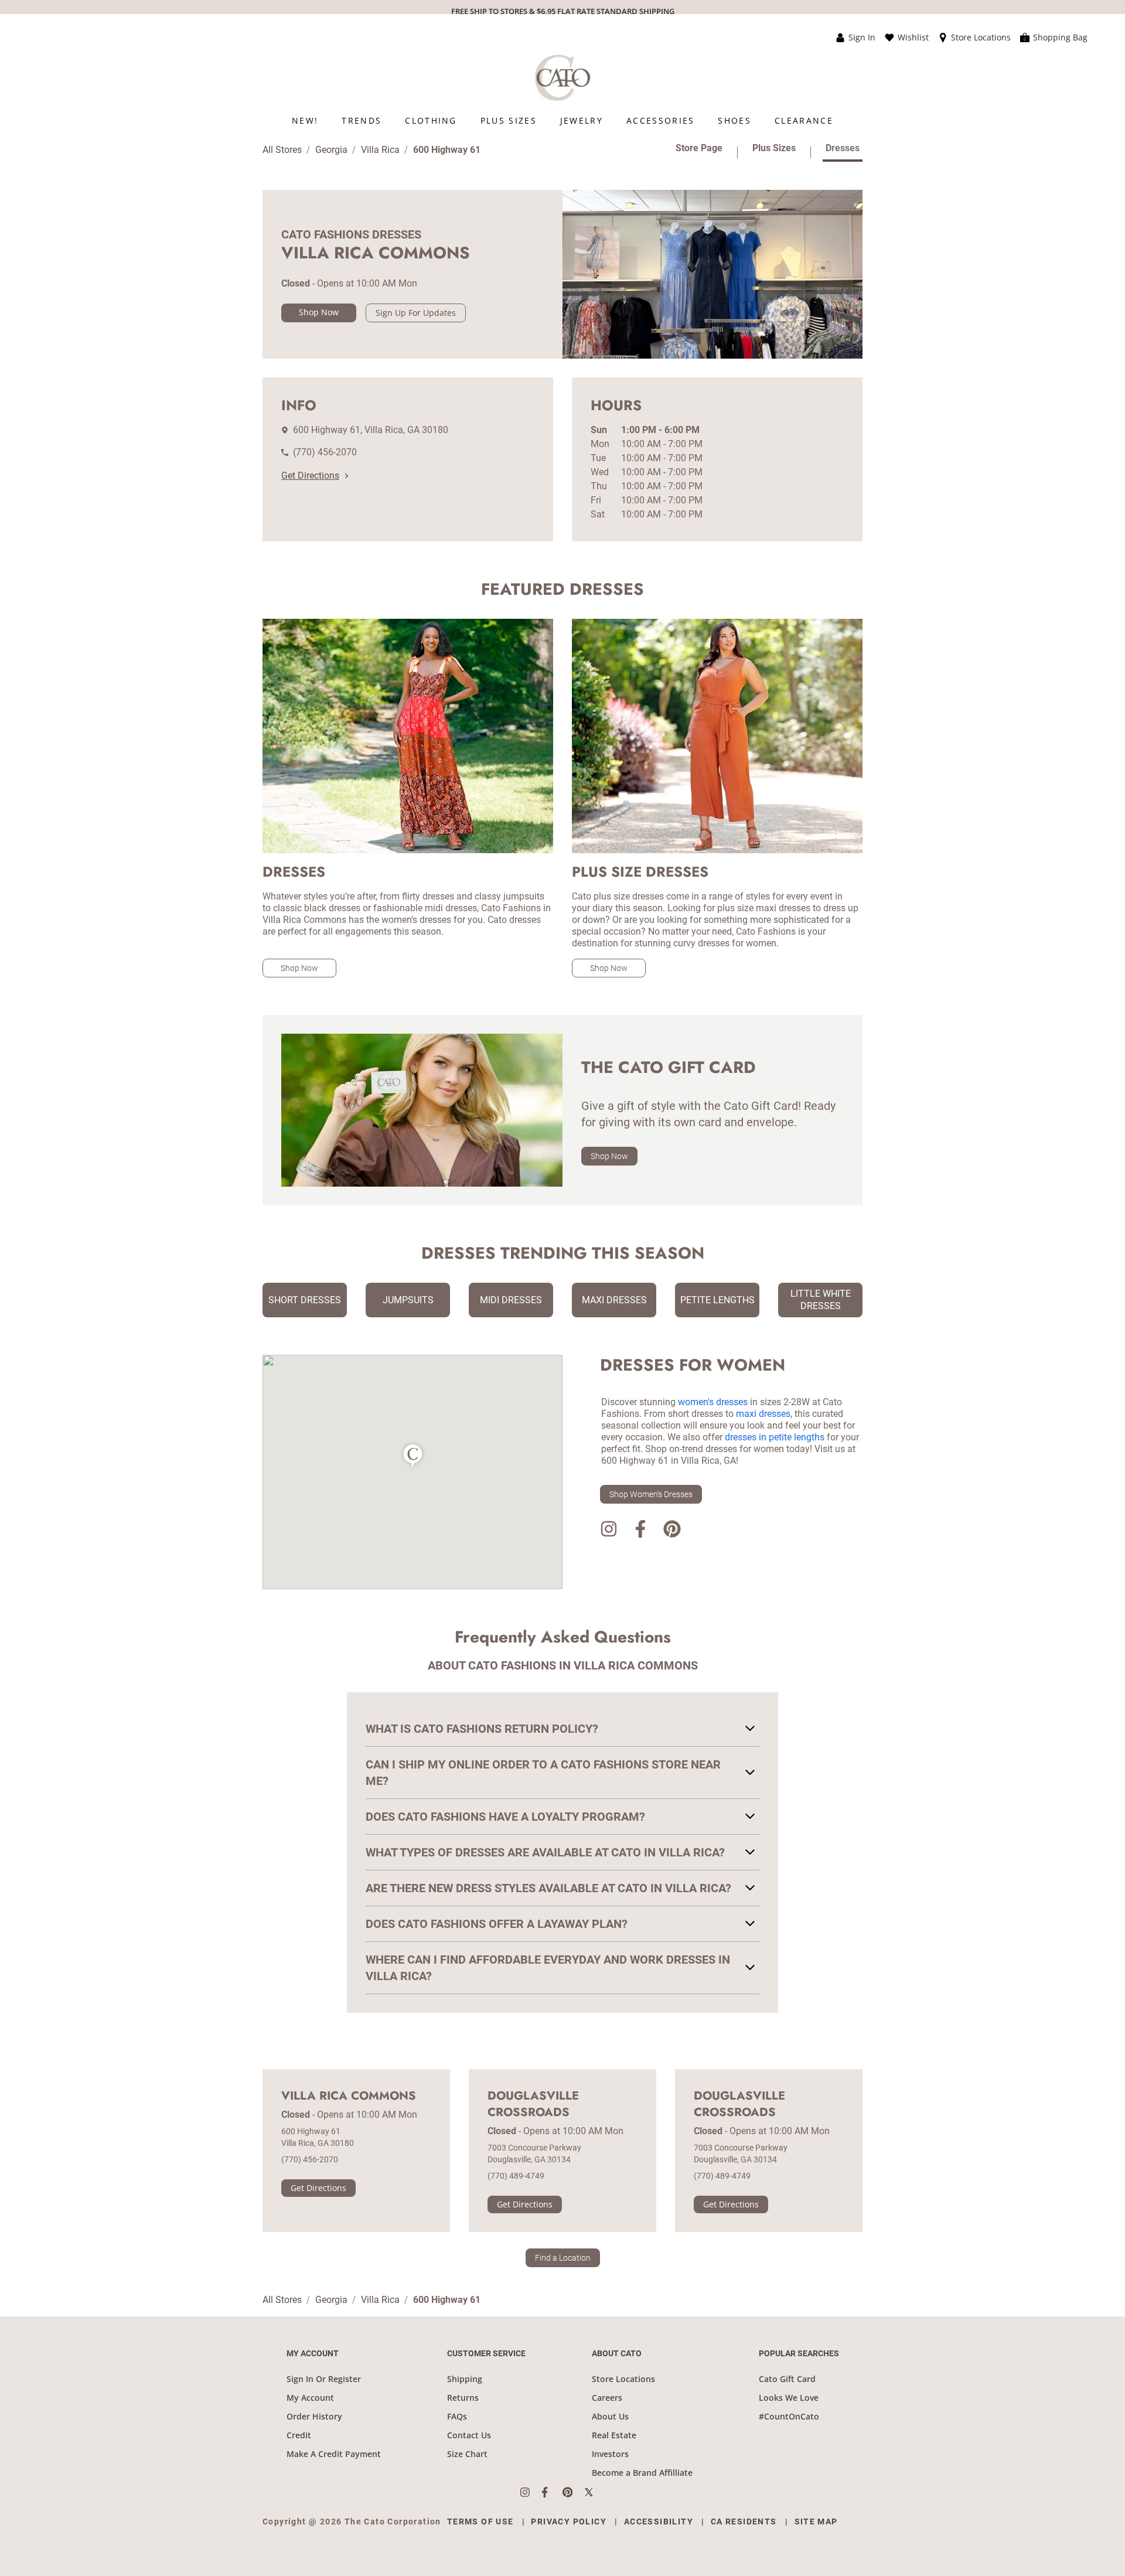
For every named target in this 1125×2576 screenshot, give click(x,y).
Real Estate (614, 2435)
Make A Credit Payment (334, 2454)
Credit (299, 2435)
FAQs (457, 2416)
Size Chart (467, 2454)
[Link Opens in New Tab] (531, 2492)
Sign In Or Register (324, 2379)
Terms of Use (480, 2522)
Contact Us (469, 2435)
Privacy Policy (569, 2522)
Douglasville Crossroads (533, 2104)
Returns (463, 2398)
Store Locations (623, 2379)
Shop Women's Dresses (651, 1494)
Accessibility (659, 2522)
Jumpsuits (408, 1300)
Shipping (465, 2379)
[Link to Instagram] (609, 1531)
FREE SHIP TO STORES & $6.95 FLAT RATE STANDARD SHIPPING (563, 11)
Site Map (816, 2522)
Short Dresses (305, 1300)
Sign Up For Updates (416, 313)
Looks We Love (789, 2398)
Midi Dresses (511, 1300)
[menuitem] (305, 120)
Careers (607, 2398)
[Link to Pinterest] (672, 1531)
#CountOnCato (789, 2416)
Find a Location (563, 2258)
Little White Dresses (821, 1300)
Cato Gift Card (787, 2379)
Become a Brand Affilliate (642, 2473)
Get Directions (310, 476)
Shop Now (319, 312)
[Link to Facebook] (640, 1531)
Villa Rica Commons (349, 2096)
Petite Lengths (717, 1300)
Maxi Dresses (614, 1300)
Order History (314, 2416)
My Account (310, 2398)
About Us (610, 2416)
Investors (610, 2454)
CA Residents (744, 2522)
